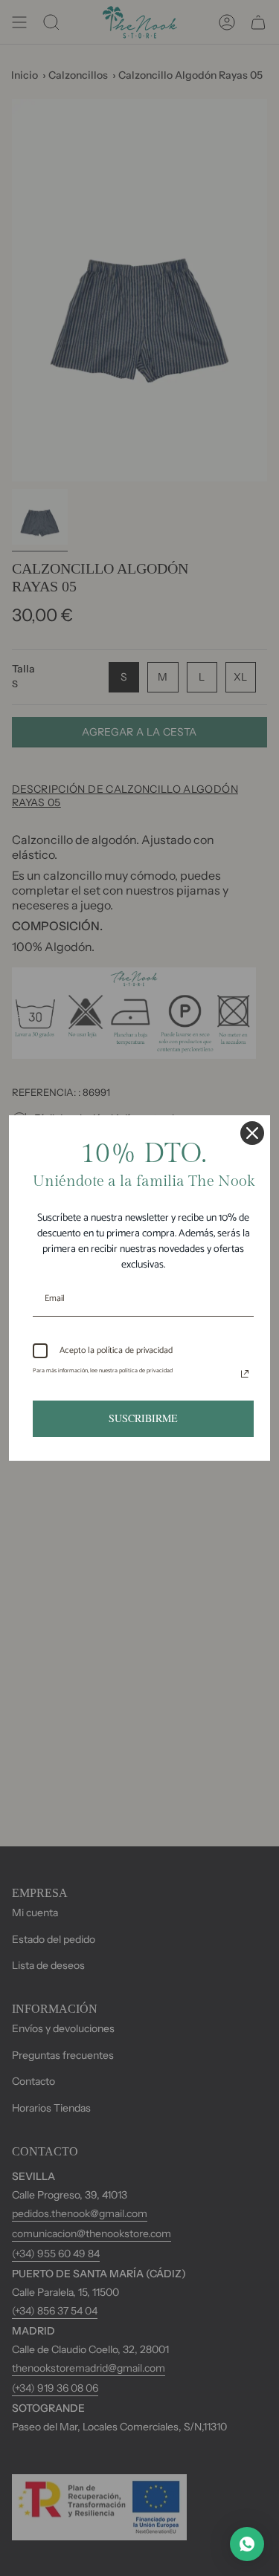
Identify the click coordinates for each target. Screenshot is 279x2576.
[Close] (252, 1133)
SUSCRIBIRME (143, 1418)
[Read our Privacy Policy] (245, 1374)
